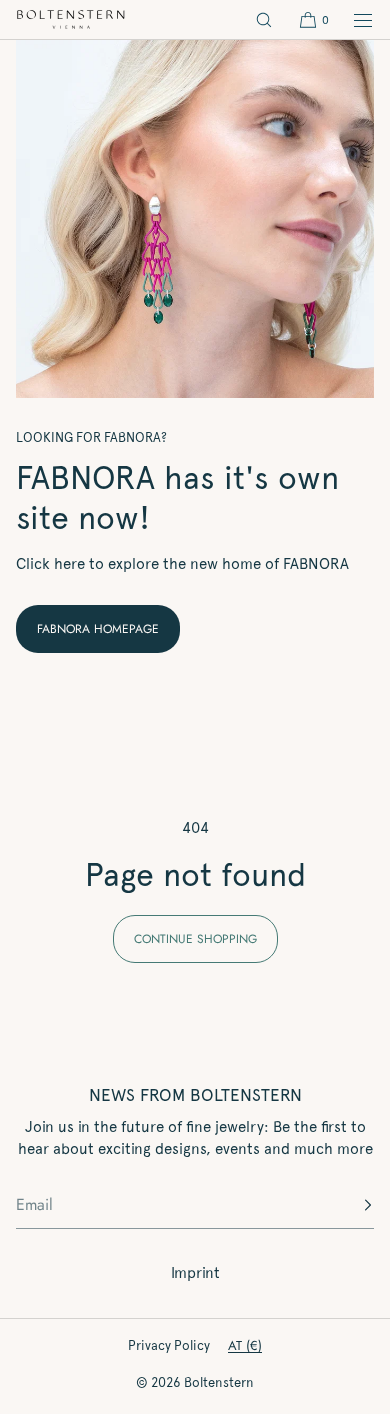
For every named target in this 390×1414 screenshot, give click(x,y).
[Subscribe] (349, 1205)
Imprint (195, 1273)
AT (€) (245, 1345)
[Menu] (352, 19)
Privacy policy (169, 1345)
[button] (264, 19)
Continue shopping (195, 939)
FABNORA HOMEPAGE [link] (98, 629)
